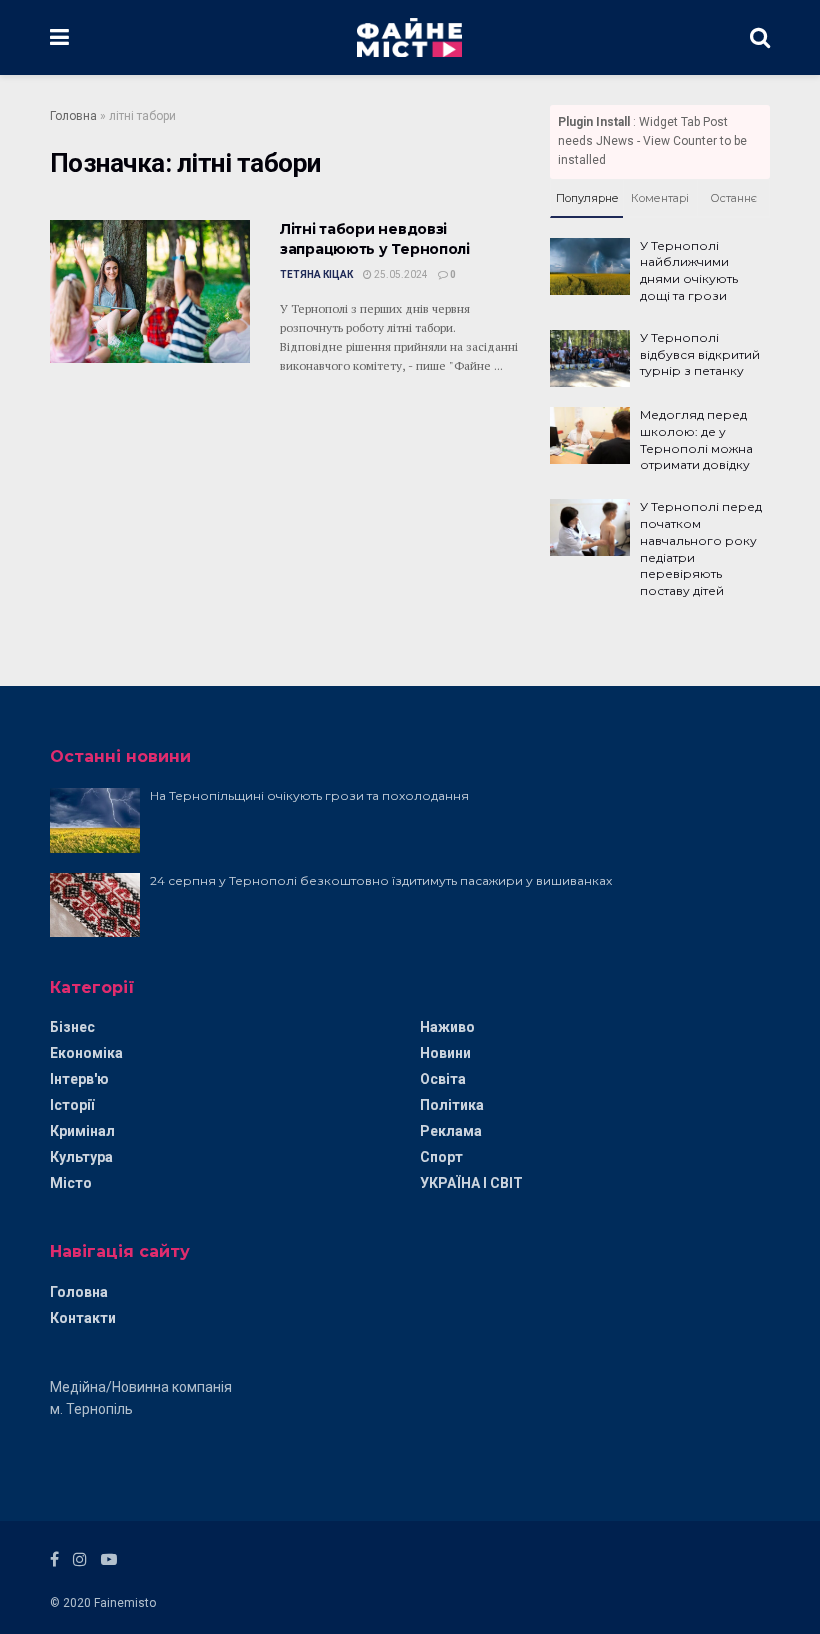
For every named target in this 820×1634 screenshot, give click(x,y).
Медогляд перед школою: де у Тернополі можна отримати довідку (696, 439)
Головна (73, 116)
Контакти (83, 1318)
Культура (81, 1157)
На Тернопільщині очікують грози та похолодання (309, 795)
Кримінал (82, 1131)
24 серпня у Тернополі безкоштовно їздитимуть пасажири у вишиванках (381, 880)
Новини (445, 1053)
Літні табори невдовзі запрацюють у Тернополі (375, 239)
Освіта (443, 1079)
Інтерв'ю (79, 1079)
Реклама (451, 1131)
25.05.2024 (400, 274)
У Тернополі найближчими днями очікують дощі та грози (689, 270)
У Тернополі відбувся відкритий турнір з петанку (700, 354)
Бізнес (72, 1027)
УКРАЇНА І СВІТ (471, 1183)
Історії (72, 1105)
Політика (452, 1105)
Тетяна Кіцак (316, 274)
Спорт (441, 1157)
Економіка (86, 1053)
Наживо (447, 1027)
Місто (71, 1183)
